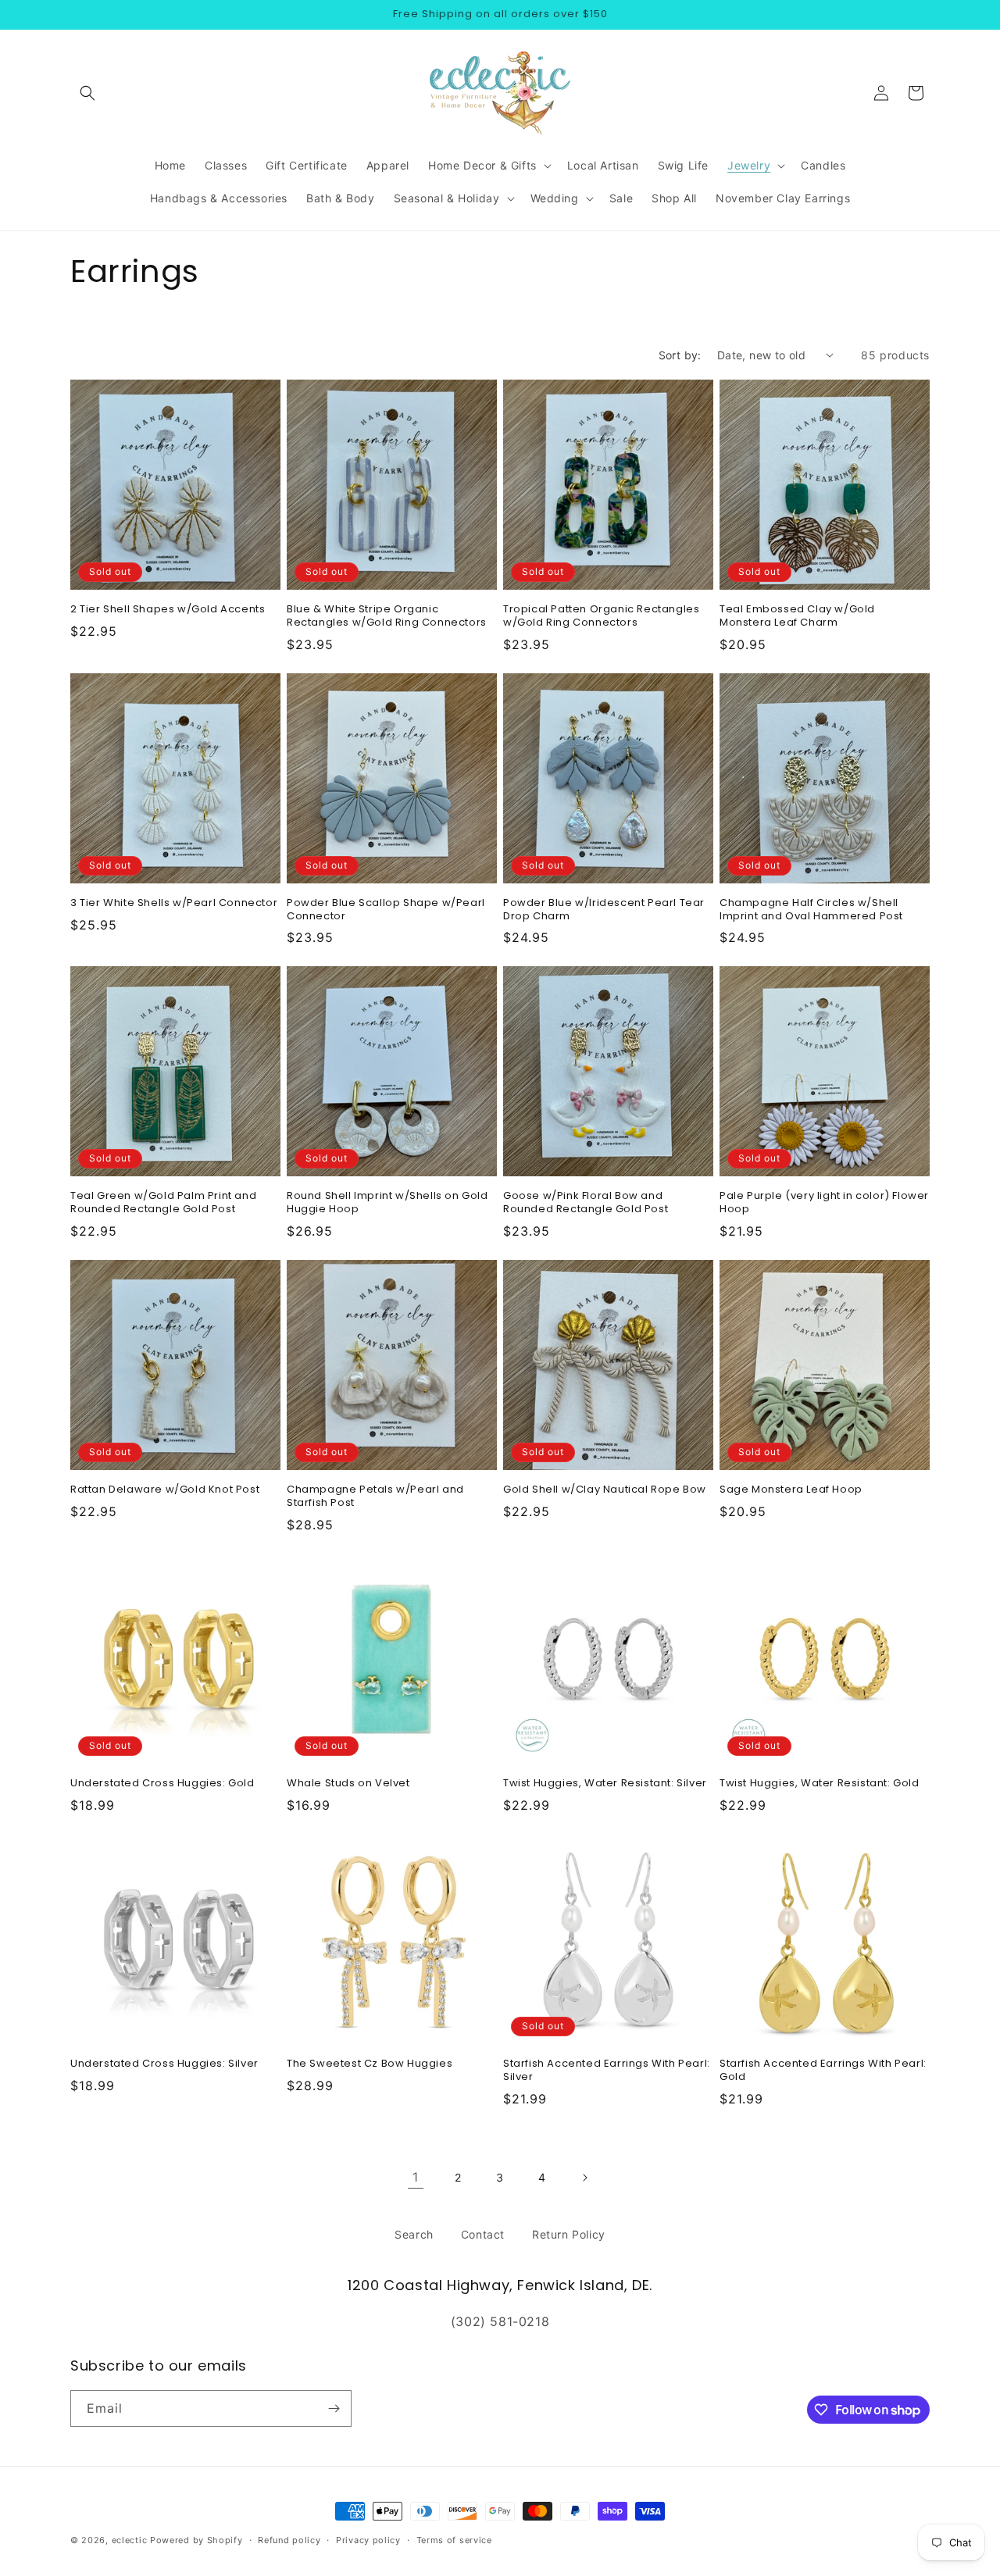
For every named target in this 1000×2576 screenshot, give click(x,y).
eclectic (130, 2540)
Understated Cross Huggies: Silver (164, 2064)
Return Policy (569, 2234)
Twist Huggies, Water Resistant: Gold (820, 1784)
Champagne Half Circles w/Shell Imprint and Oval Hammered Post (811, 910)
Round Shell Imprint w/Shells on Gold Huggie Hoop (387, 1203)
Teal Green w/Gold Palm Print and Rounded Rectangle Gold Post (163, 1203)
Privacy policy (368, 2540)
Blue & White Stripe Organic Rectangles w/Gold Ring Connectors (387, 616)
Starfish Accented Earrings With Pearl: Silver (607, 2071)
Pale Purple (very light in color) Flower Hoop (824, 1203)
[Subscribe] (334, 2408)
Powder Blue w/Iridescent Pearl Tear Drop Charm (604, 910)
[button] (87, 93)
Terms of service (454, 2540)
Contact (483, 2234)
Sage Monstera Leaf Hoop (791, 1490)
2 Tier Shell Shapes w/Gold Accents (168, 610)
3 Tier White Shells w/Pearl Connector (174, 903)
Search (414, 2234)
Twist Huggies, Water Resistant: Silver (605, 1784)
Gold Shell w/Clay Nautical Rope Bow (605, 1490)
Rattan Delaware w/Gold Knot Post (165, 1490)
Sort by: (680, 355)
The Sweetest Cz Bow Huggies (370, 2064)
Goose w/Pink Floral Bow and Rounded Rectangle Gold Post (586, 1203)
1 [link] (416, 2177)
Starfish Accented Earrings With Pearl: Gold (823, 2071)
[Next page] (584, 2178)
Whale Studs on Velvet (348, 1784)
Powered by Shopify (196, 2540)
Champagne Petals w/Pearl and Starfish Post (375, 1497)
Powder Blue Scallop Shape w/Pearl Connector (386, 910)
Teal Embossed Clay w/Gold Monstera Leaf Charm (797, 616)
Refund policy (289, 2540)
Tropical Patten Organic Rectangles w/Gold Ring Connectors (601, 616)
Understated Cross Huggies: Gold (162, 1784)
